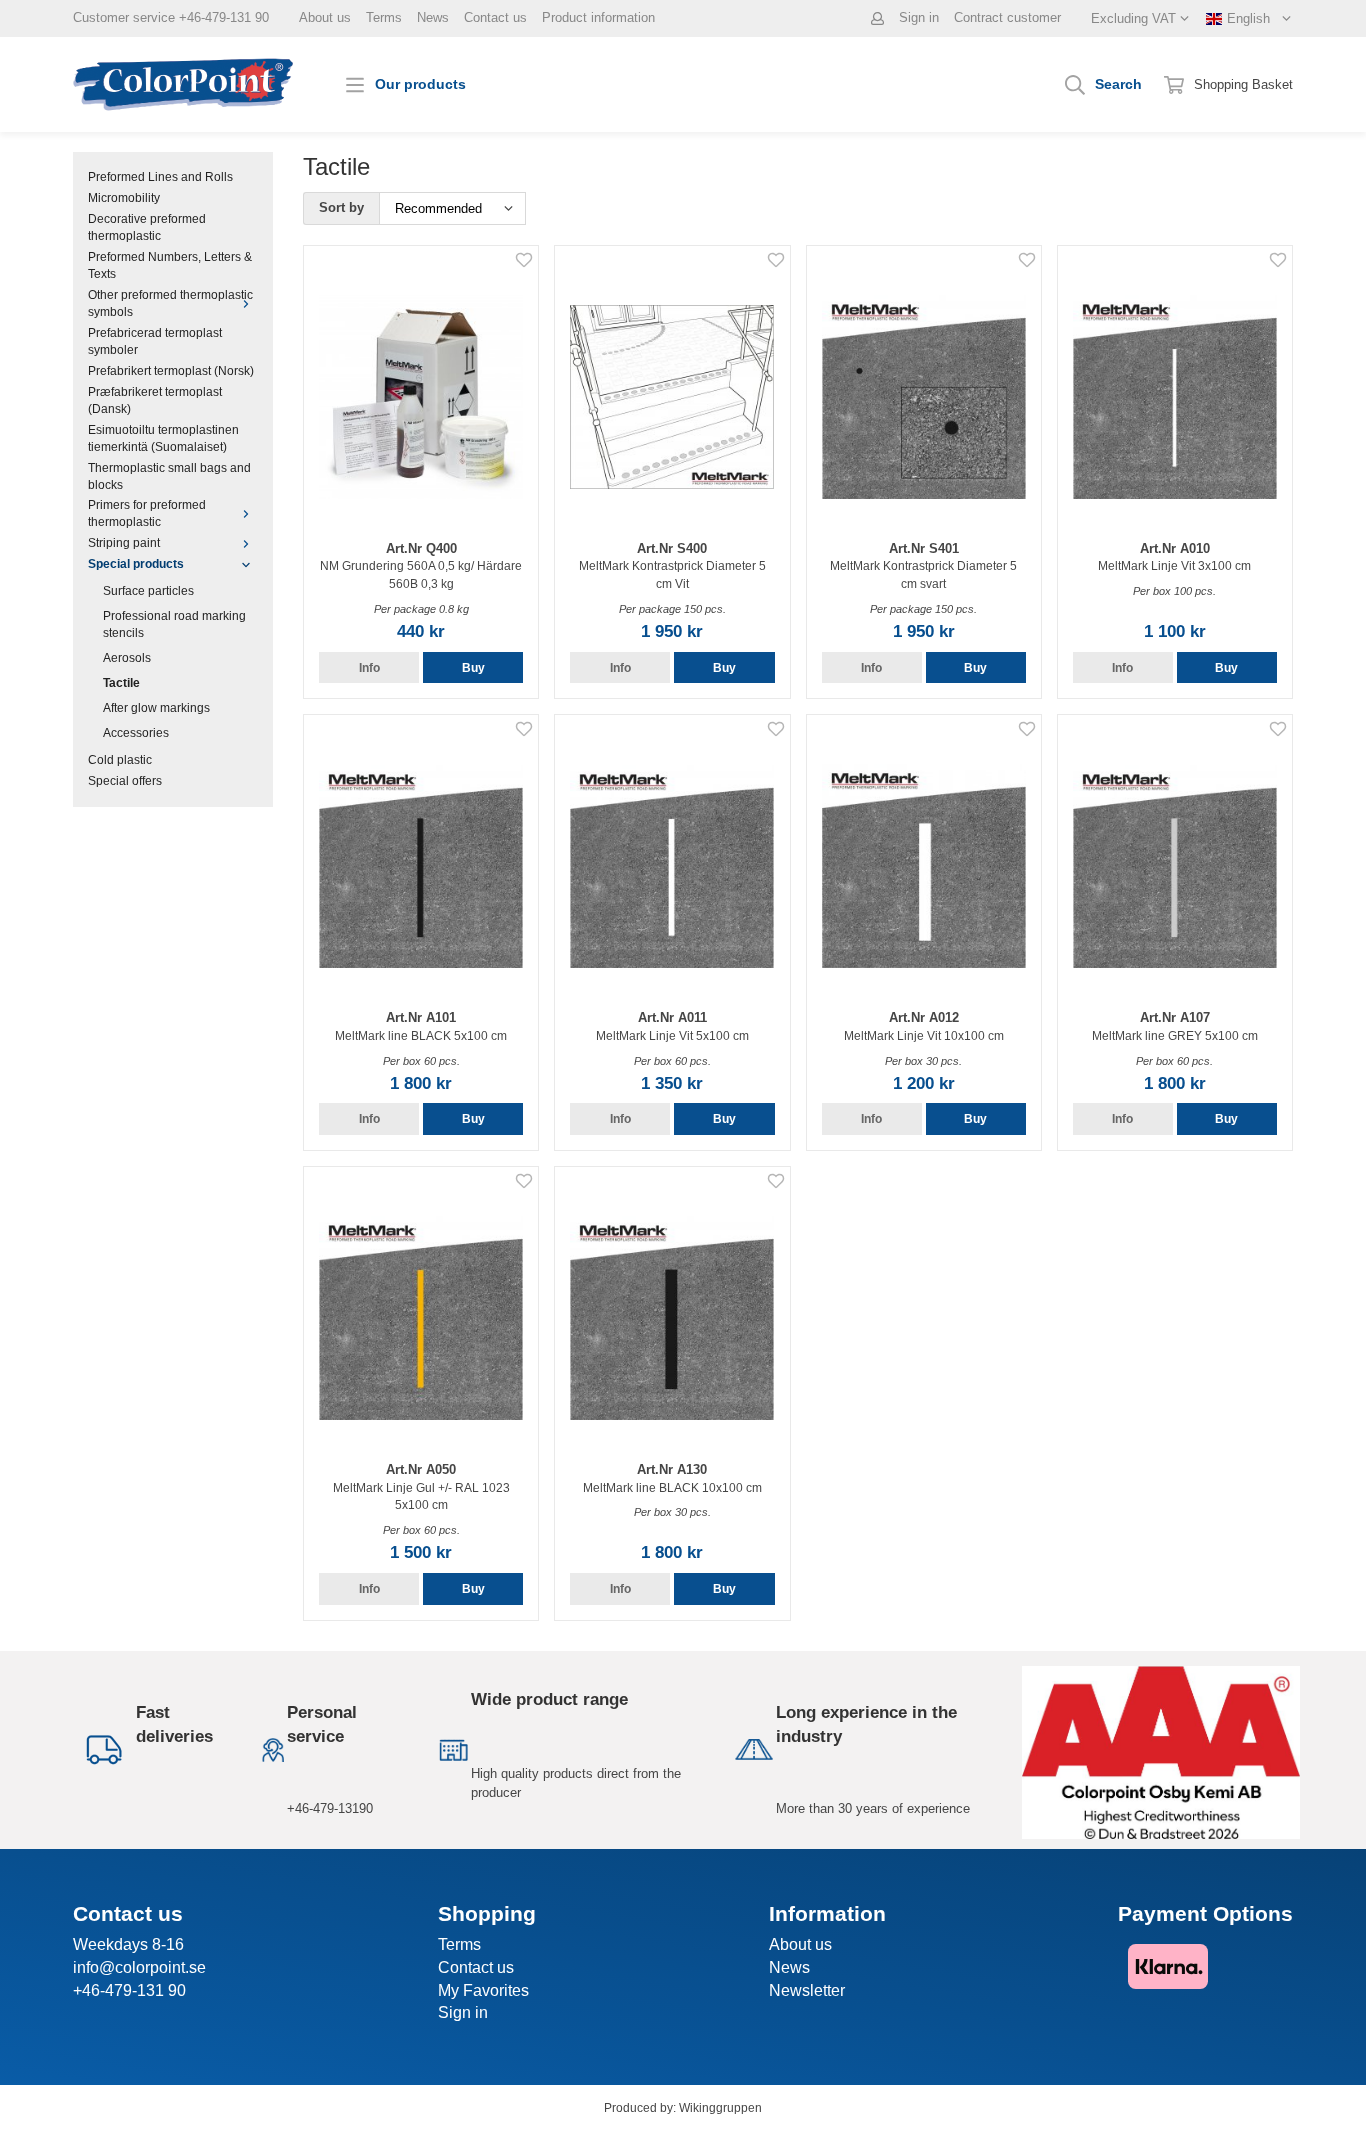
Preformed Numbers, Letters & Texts (170, 265)
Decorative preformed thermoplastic (147, 227)
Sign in (919, 17)
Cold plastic (120, 759)
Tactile (121, 682)
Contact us (495, 17)
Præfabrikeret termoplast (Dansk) (155, 400)
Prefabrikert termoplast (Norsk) (171, 370)
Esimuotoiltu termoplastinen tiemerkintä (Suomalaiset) (163, 438)
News (433, 17)
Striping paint (124, 542)
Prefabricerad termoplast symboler (155, 341)
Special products (136, 563)
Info (369, 667)
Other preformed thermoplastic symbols (170, 303)
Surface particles (148, 590)
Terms (384, 17)
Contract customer (1007, 17)
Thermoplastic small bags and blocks (169, 476)
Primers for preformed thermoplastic (147, 513)
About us (325, 17)
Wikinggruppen (720, 2107)
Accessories (136, 732)
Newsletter (807, 1990)
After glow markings (156, 707)
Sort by (341, 207)
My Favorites (483, 1990)
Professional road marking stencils (174, 624)
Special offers (125, 780)
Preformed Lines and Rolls (160, 176)
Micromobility (124, 197)
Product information (598, 17)
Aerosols (127, 657)
